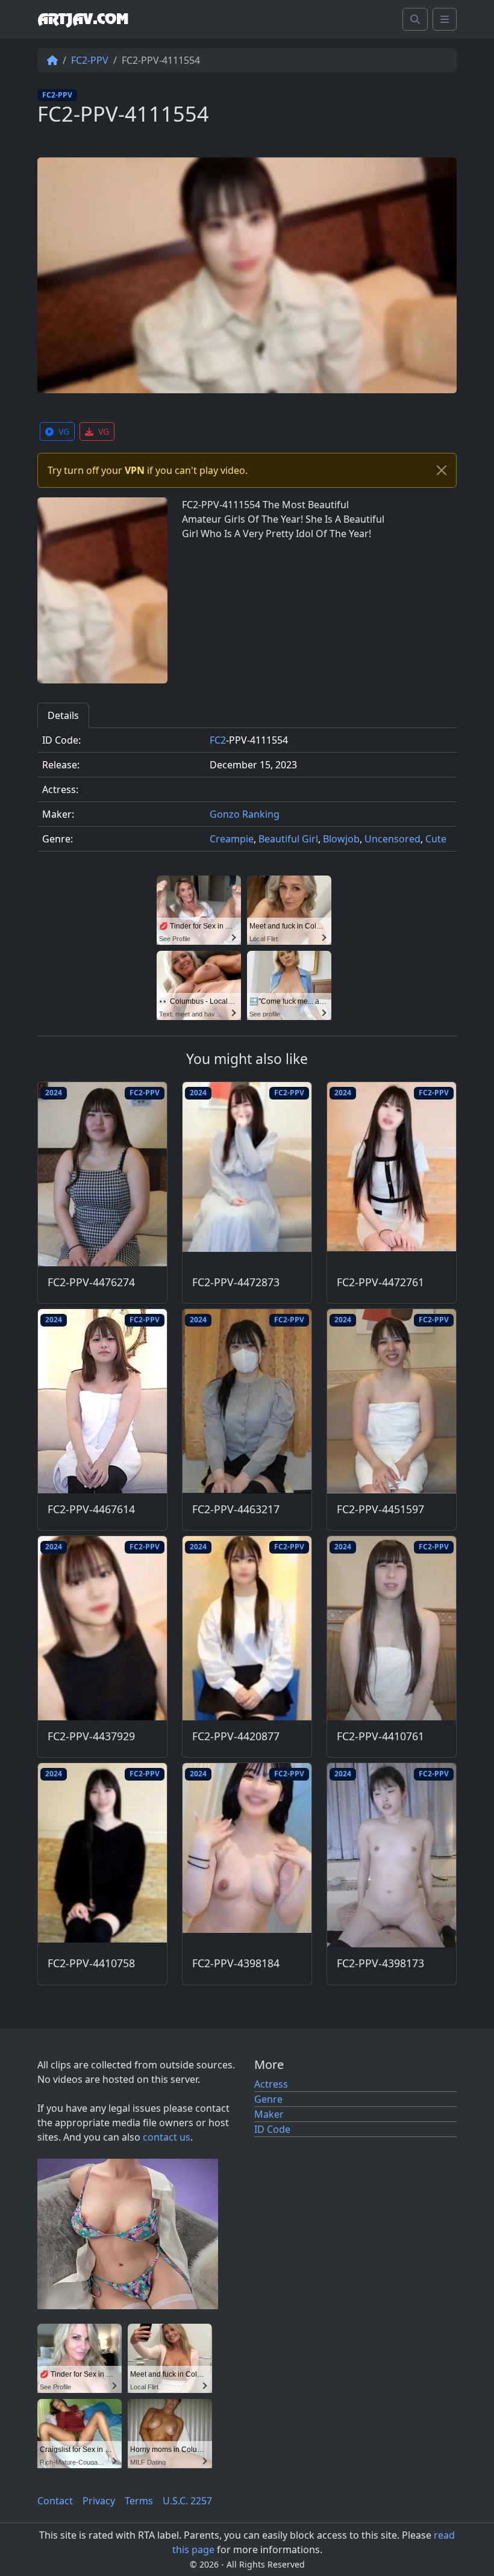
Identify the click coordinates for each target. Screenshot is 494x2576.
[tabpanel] (247, 795)
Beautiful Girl (288, 839)
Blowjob (341, 839)
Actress (271, 2084)
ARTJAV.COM (83, 19)
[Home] (52, 60)
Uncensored (392, 839)
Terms (139, 2501)
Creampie (232, 839)
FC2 (218, 740)
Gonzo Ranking (245, 814)
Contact (55, 2501)
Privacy (99, 2501)
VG (64, 431)
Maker (269, 2114)
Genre (268, 2099)
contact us (167, 2137)
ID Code (272, 2129)
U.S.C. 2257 (187, 2501)
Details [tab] (63, 715)
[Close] (442, 470)
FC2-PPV (90, 60)
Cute (436, 839)
